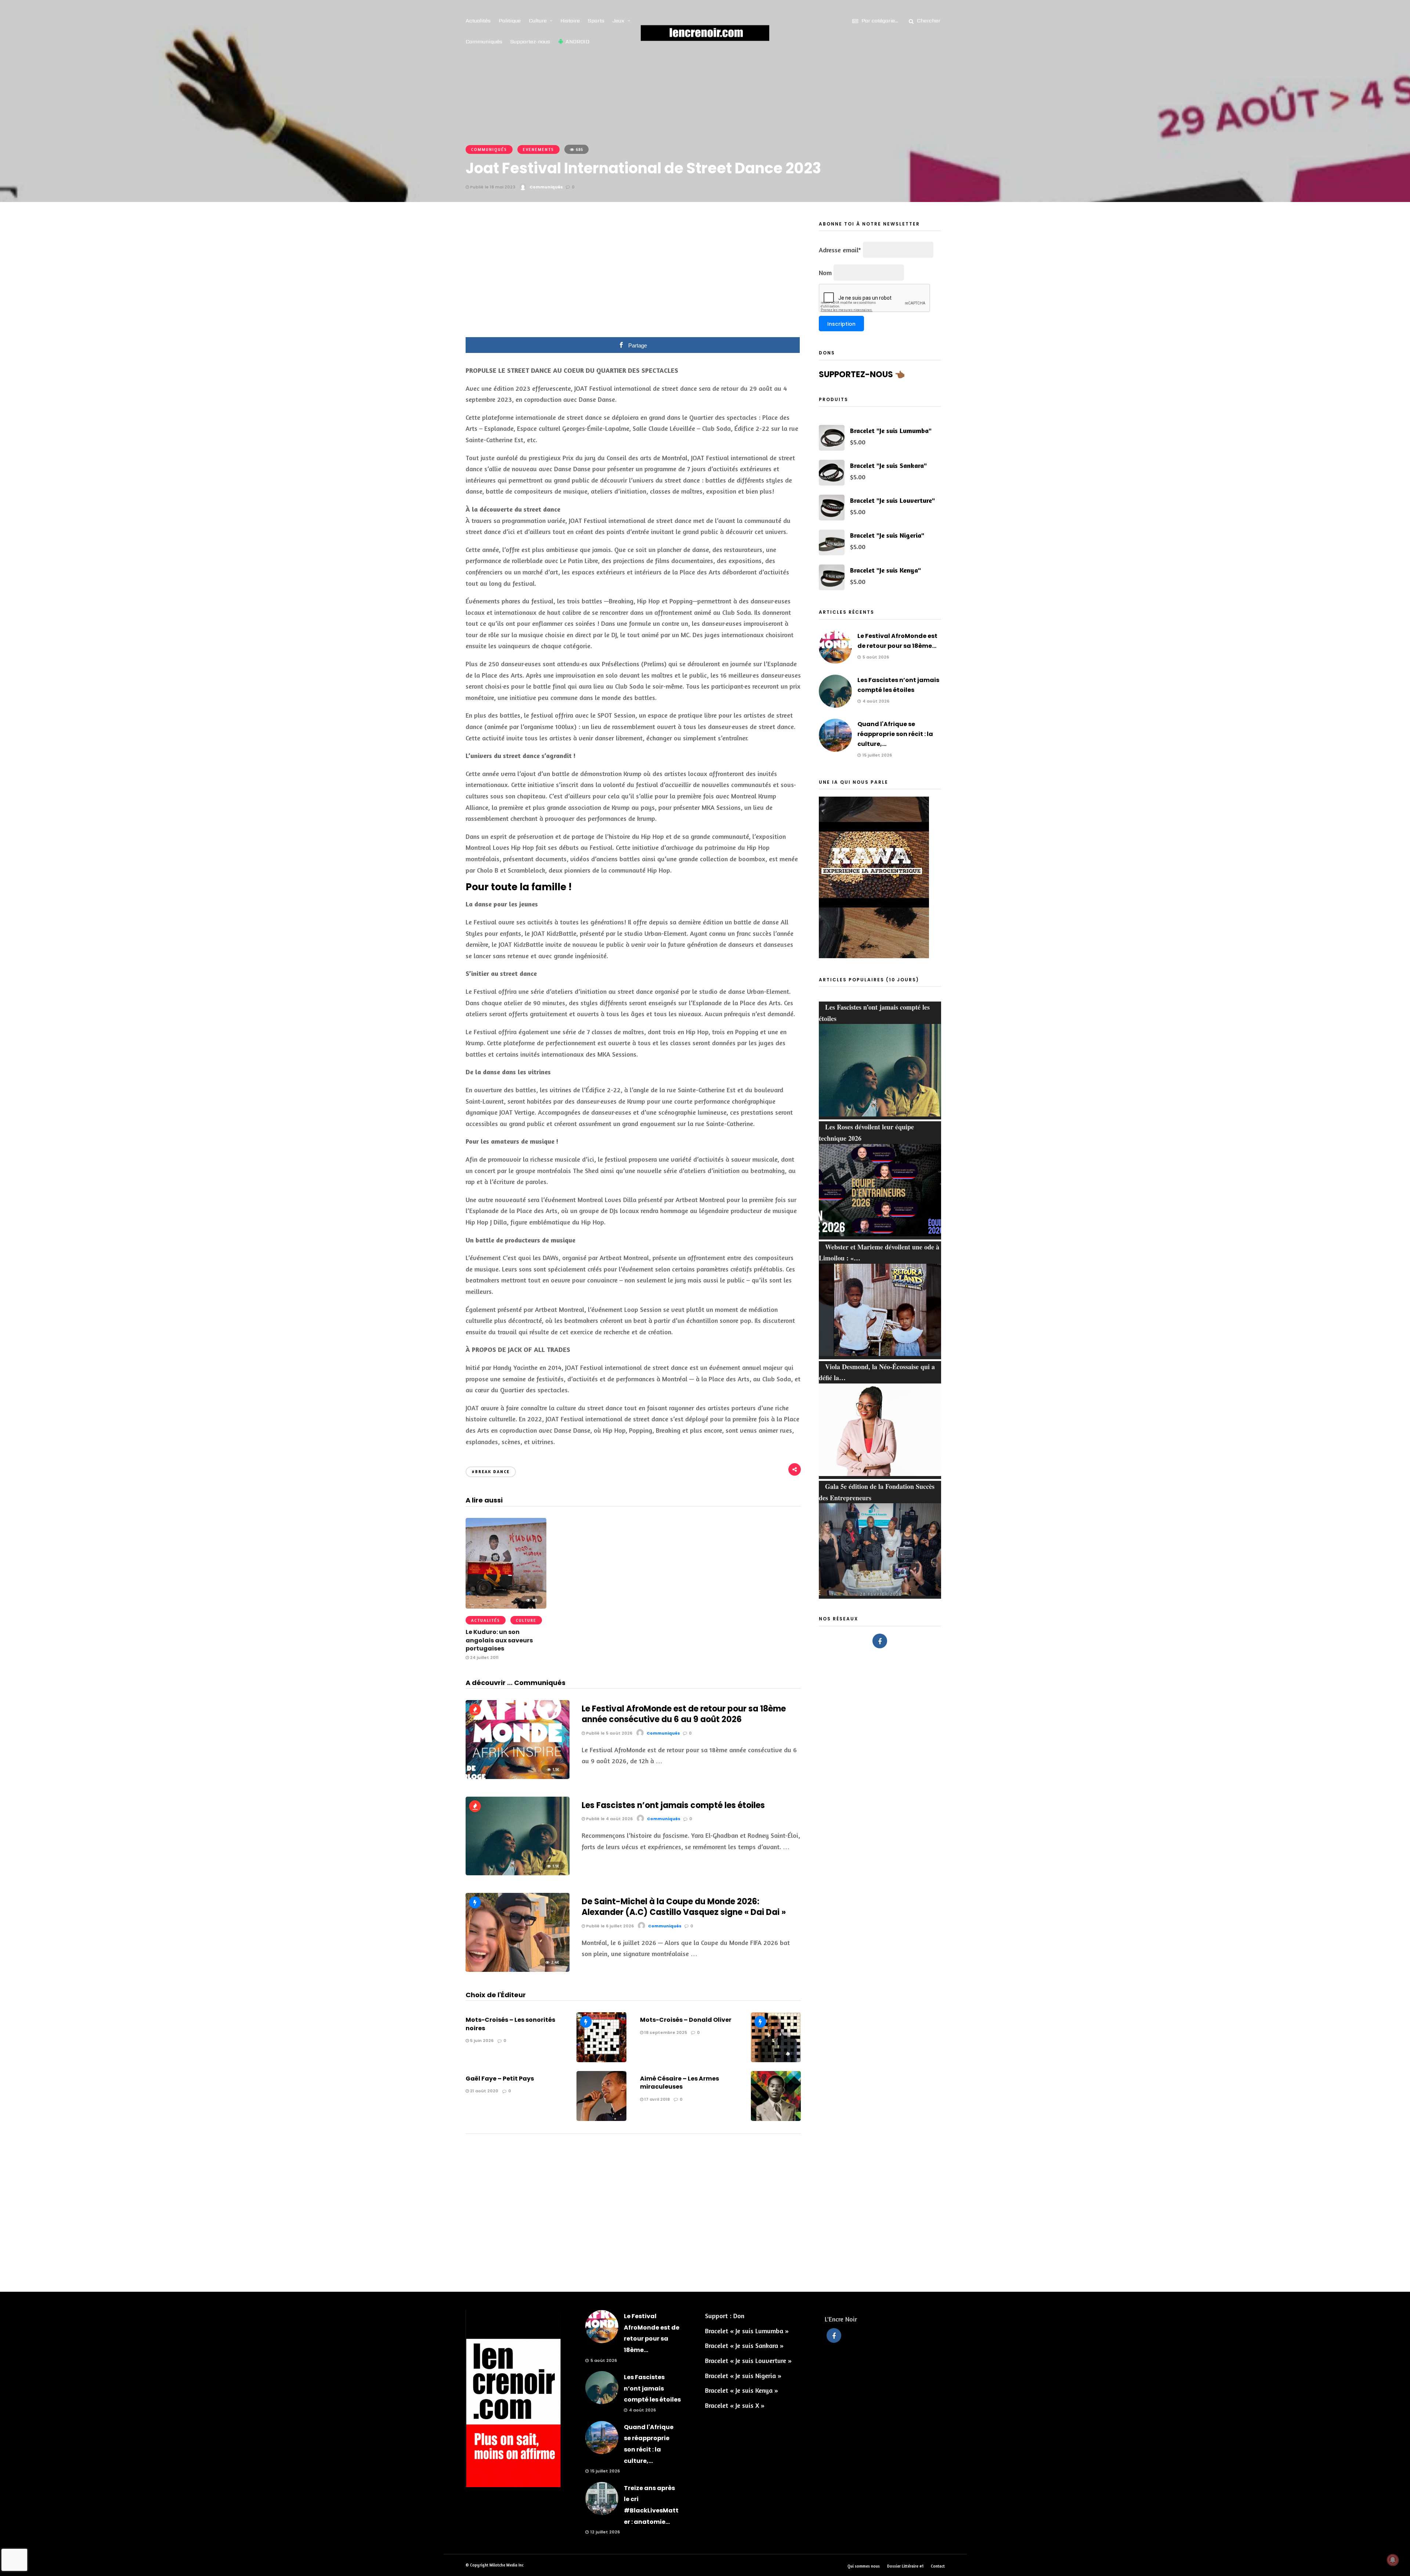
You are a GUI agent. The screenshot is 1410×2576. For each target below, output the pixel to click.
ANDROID (577, 42)
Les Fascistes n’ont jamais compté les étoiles (673, 1805)
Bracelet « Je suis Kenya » (742, 2390)
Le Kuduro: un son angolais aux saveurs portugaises (499, 1640)
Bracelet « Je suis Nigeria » (743, 2375)
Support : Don (725, 2316)
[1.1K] (518, 1776)
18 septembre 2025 (665, 2032)
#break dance (491, 1472)
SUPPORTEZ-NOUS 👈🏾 (862, 374)
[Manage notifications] (1393, 2560)
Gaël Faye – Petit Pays (500, 2079)
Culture (538, 21)
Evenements (538, 149)
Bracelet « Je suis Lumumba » (747, 2331)
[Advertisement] (633, 275)
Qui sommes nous (864, 2566)
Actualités (478, 21)
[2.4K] (518, 1969)
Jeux (619, 21)
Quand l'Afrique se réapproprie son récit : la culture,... (895, 734)
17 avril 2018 (657, 2099)
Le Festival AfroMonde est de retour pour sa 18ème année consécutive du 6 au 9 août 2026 (684, 1714)
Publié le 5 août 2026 (609, 1733)
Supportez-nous (530, 42)
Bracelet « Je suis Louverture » (748, 2360)
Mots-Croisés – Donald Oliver (686, 2020)
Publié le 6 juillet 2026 (609, 1926)
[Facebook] (880, 1641)
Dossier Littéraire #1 (905, 2566)
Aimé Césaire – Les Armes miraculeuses (679, 2083)
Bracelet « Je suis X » (735, 2405)
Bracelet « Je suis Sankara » (744, 2345)
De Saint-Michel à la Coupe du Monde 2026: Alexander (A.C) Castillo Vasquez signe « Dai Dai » (684, 1907)
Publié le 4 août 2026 (609, 1819)
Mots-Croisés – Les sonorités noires (510, 2024)
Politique (510, 21)
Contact (938, 2566)
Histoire (570, 21)
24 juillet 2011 (484, 1657)
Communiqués (484, 42)
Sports (596, 21)
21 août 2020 (484, 2091)
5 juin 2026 (481, 2041)
